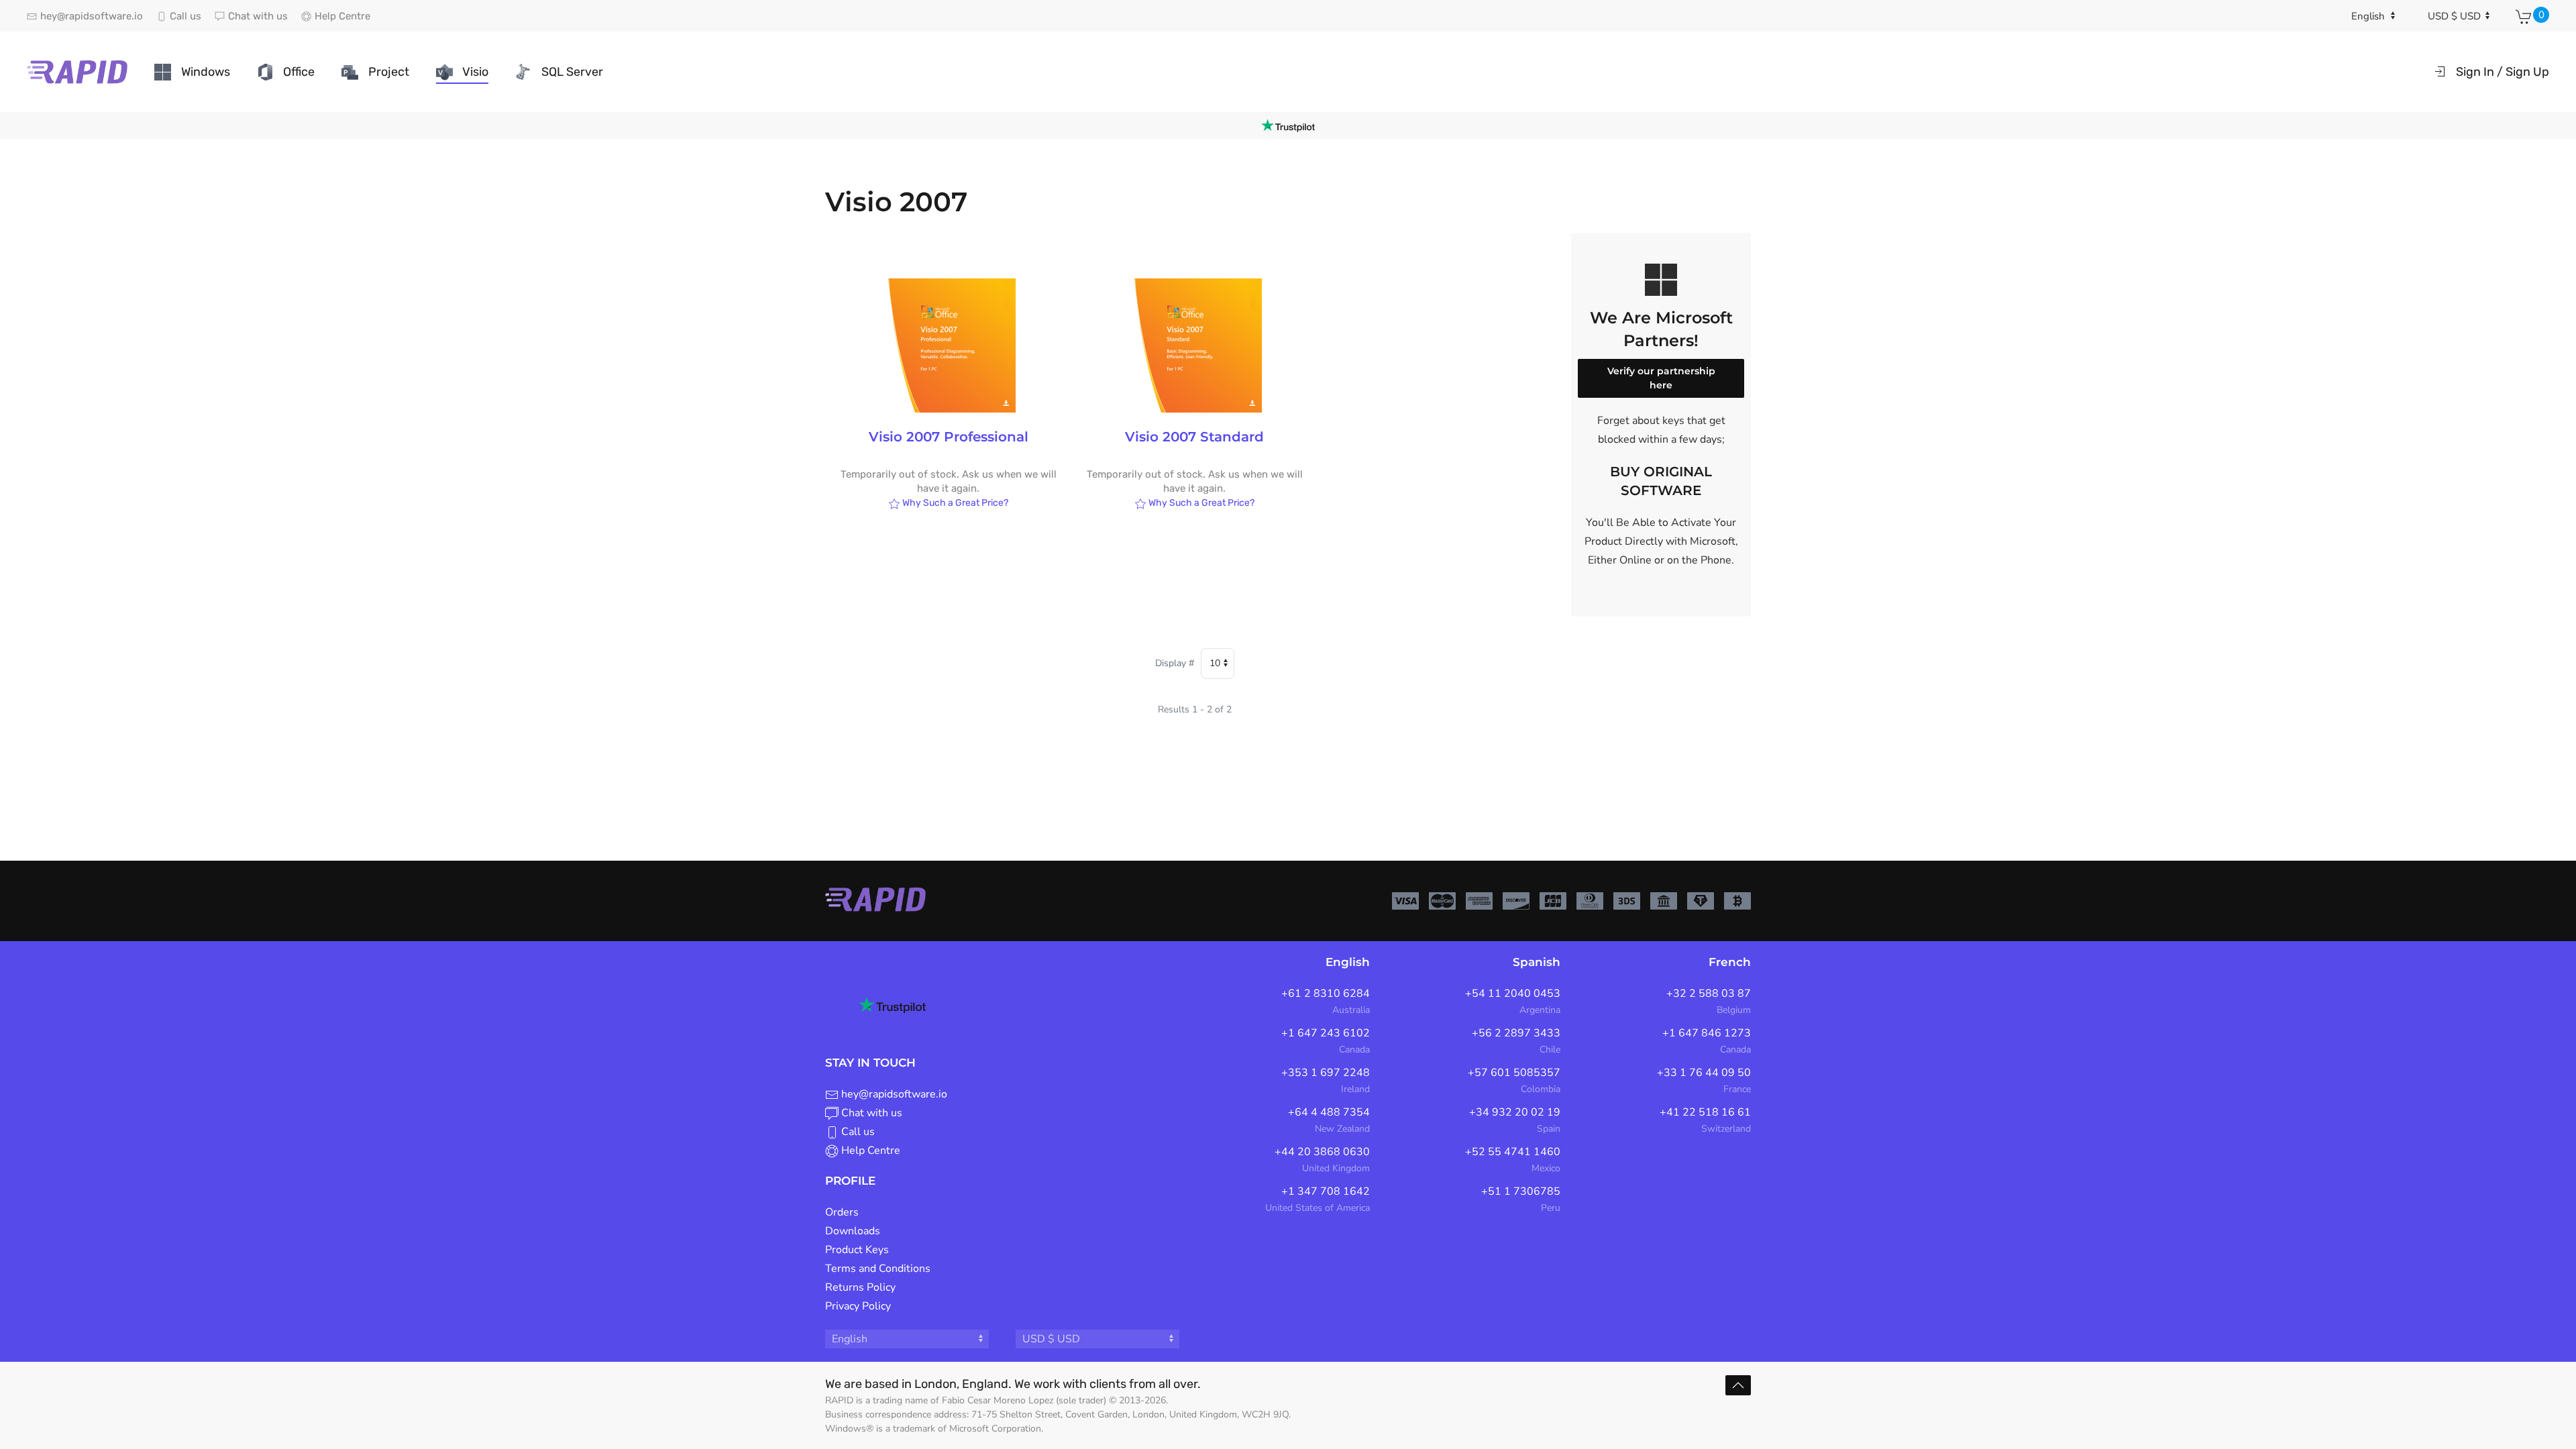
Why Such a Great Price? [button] (954, 503)
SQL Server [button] (572, 72)
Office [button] (299, 72)
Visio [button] (475, 72)
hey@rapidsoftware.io (894, 1094)
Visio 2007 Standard (1194, 437)
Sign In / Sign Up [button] (2503, 72)
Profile (850, 1181)
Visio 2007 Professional (949, 437)
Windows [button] (206, 72)
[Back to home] (77, 72)
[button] (1738, 1385)
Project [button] (389, 72)
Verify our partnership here (1661, 378)
